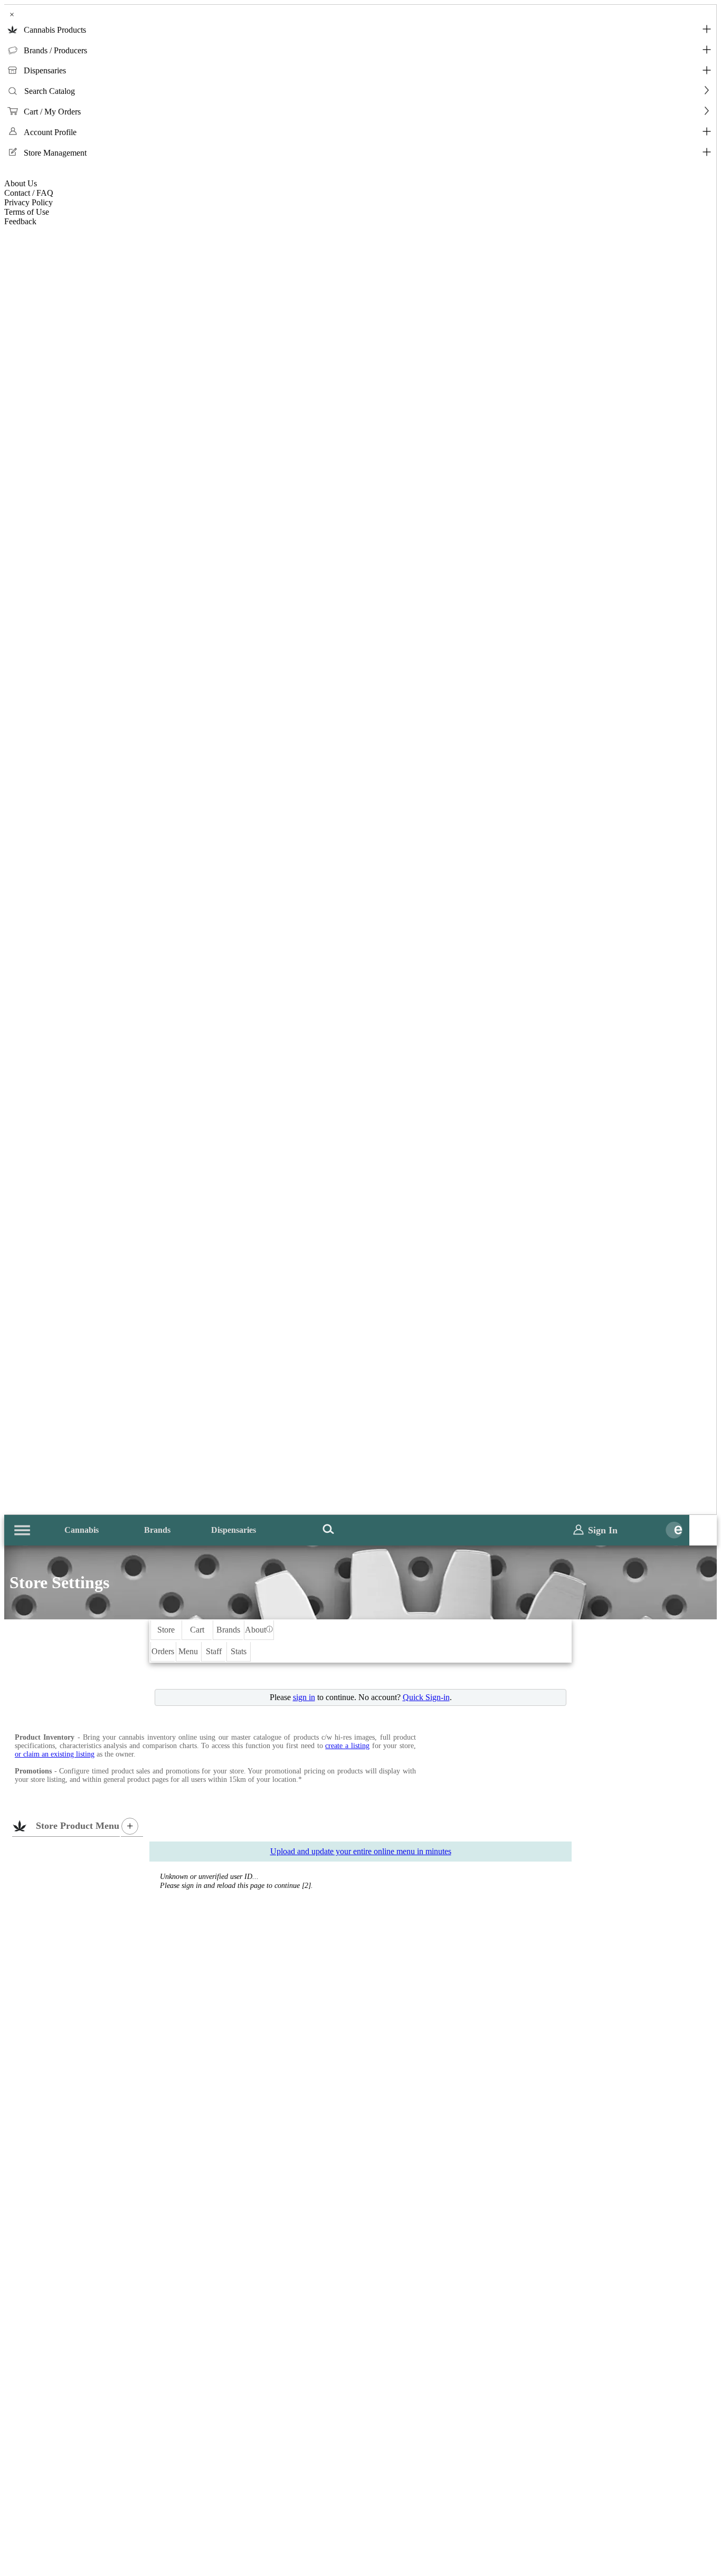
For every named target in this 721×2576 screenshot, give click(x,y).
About (259, 1630)
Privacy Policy (29, 202)
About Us (21, 183)
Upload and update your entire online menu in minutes (361, 1851)
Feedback (20, 221)
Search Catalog (50, 91)
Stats (239, 1651)
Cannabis (82, 1530)
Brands (157, 1530)
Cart (197, 1630)
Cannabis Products (55, 30)
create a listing (347, 1746)
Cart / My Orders (52, 112)
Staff (214, 1651)
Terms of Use (27, 212)
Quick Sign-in (426, 1697)
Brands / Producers (55, 50)
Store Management (55, 153)
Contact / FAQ (29, 193)
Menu (188, 1651)
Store (166, 1630)
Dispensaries (45, 70)
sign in (304, 1697)
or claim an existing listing (55, 1754)
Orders (163, 1651)
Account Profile (50, 132)
